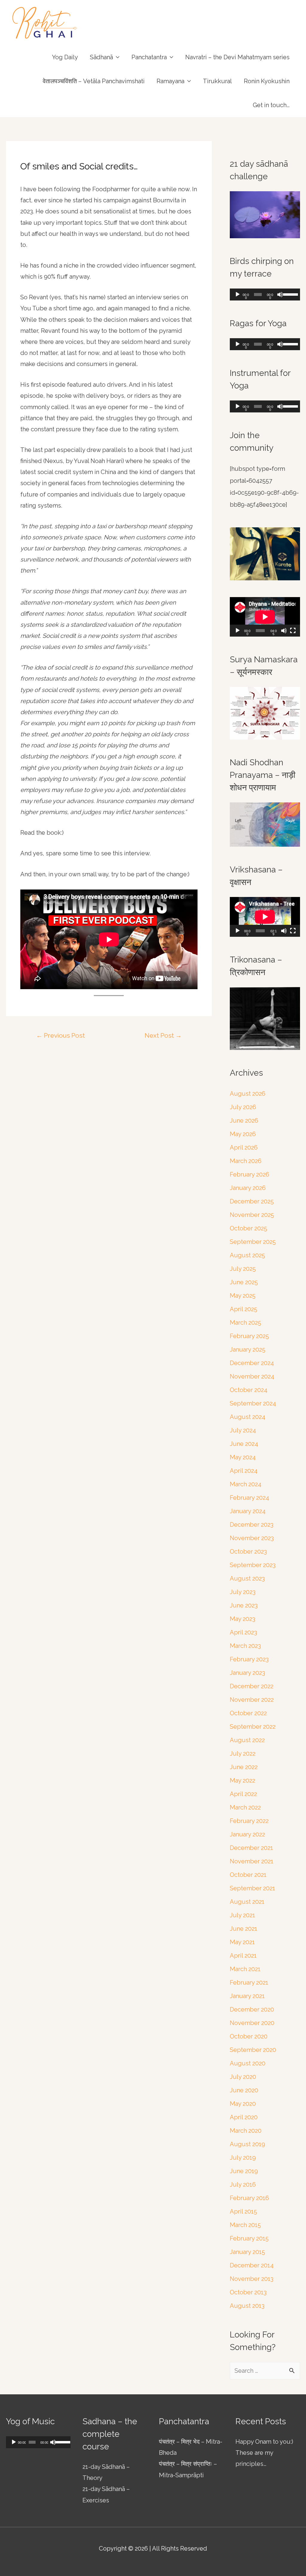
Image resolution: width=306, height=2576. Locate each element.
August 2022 (247, 1740)
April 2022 (243, 1794)
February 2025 (249, 1336)
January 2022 (247, 1834)
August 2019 (247, 2144)
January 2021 (247, 1996)
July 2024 (243, 1430)
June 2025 (244, 1282)
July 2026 (243, 1107)
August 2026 (248, 1094)
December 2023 (252, 1525)
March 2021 (245, 1969)
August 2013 (247, 2306)
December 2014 (252, 2265)
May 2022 (242, 1780)
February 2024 (250, 1498)
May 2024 (243, 1457)
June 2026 (244, 1121)
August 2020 (248, 2063)
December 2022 (252, 1686)
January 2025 (248, 1350)
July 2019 (243, 2158)
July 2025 (243, 1269)
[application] (265, 295)
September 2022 (253, 1727)
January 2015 (247, 2252)
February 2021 (249, 1983)
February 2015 (249, 2238)
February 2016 (249, 2198)
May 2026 (243, 1134)
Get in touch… (271, 105)
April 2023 (243, 1632)
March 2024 (246, 1484)
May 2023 (242, 1619)
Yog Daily (65, 57)
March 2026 (246, 1161)
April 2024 (244, 1471)
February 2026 (250, 1174)
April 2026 (244, 1147)
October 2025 (248, 1228)
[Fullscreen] (293, 631)
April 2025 (244, 1309)
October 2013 (248, 2292)
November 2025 (252, 1215)
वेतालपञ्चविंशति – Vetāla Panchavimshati (94, 81)
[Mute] (280, 295)
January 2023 (247, 1673)
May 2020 (243, 2104)
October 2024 (249, 1390)
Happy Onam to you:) (264, 2442)
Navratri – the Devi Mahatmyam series (237, 57)
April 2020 (244, 2117)
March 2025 (245, 1323)
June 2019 (244, 2171)
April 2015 (243, 2211)
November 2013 (252, 2279)
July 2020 (243, 2077)
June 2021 (244, 1929)
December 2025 (252, 1201)
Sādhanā (101, 57)
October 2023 (248, 1552)
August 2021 (247, 1902)
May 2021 (242, 1942)
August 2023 (247, 1578)
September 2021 (253, 1888)
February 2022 (249, 1821)
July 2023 (243, 1592)
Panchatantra (149, 57)
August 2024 (248, 1417)
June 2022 (244, 1767)
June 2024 (244, 1444)
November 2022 (252, 1700)
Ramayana (170, 81)
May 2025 (243, 1296)
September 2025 (253, 1242)
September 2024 (253, 1403)
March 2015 (245, 2225)
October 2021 (248, 1875)
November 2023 (252, 1538)
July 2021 (242, 1915)
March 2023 (245, 1646)
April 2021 (243, 1956)
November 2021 (252, 1861)
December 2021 (251, 1848)
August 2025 (247, 1255)
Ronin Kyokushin (267, 81)
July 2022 (243, 1754)
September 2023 (253, 1565)
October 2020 (249, 2036)
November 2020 (252, 2023)
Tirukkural (217, 81)
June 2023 (244, 1605)
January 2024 (248, 1511)
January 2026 (248, 1188)
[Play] (238, 295)
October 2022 (248, 1713)
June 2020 (244, 2090)
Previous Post (61, 1035)
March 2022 (245, 1807)
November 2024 (252, 1376)
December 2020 (252, 2009)
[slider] (290, 294)
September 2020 (253, 2050)
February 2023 (249, 1659)
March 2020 (246, 2131)
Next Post (163, 1035)
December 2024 (252, 1363)
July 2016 (243, 2185)
